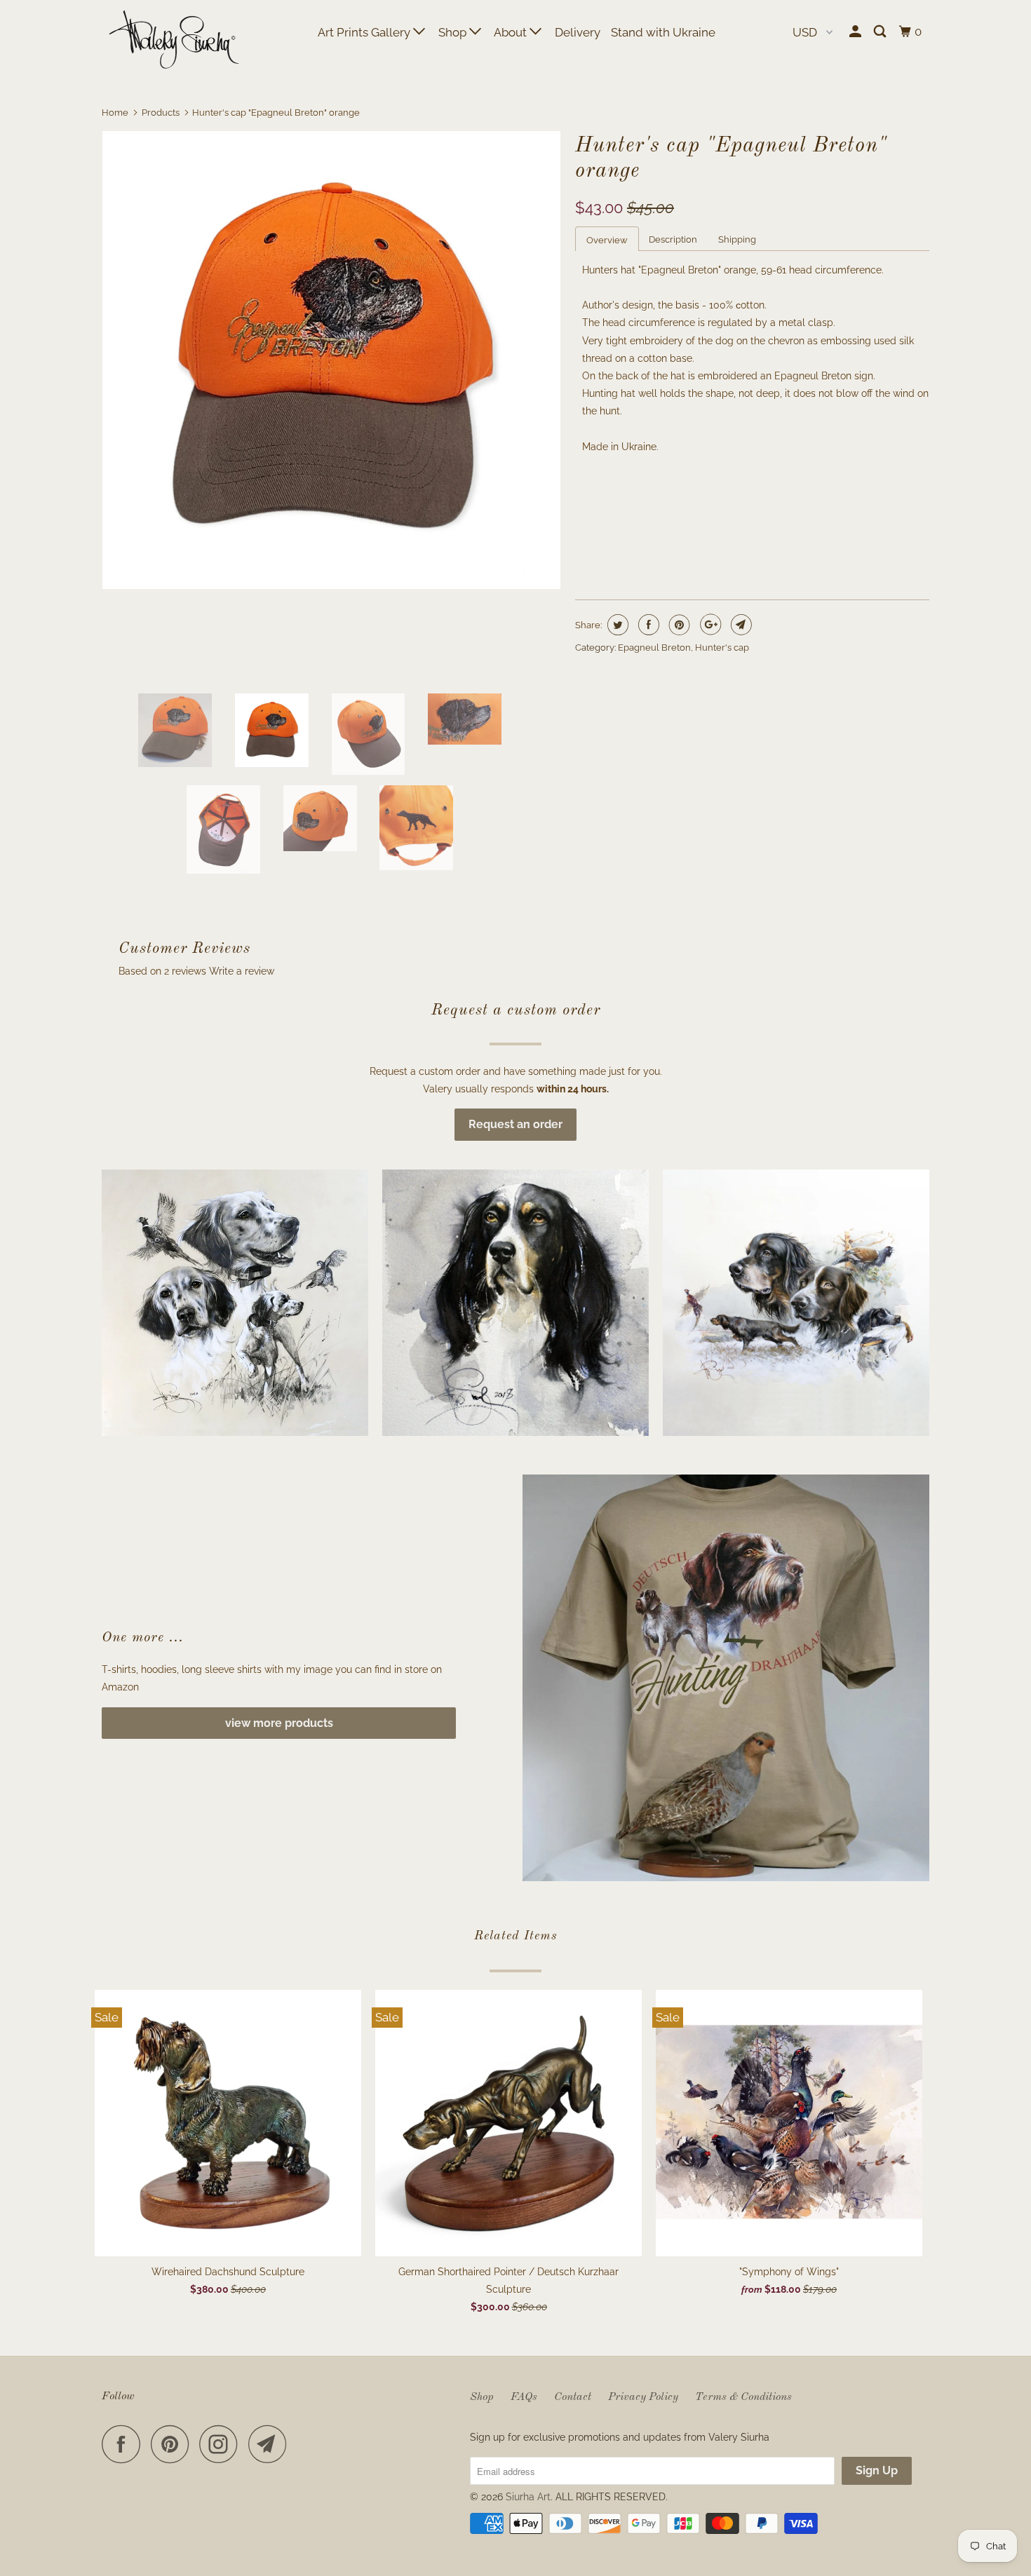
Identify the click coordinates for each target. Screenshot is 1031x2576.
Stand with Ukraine (663, 32)
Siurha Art (528, 2497)
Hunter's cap (722, 648)
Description (673, 239)
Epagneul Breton (654, 648)
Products (161, 113)
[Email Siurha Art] (271, 2444)
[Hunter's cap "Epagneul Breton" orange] (331, 360)
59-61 (595, 506)
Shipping (737, 239)
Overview (607, 240)
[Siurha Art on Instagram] (222, 2444)
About (512, 32)
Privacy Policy (643, 2397)
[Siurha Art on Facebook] (125, 2444)
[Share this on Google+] (709, 625)
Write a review (242, 971)
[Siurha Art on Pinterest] (174, 2444)
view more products (279, 1723)
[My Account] (856, 32)
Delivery (578, 32)
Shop (454, 32)
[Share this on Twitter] (616, 625)
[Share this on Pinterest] (678, 625)
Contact (573, 2397)
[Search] (881, 32)
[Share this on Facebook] (647, 625)
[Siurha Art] (174, 41)
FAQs (524, 2397)
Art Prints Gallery (365, 32)
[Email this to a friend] (740, 625)
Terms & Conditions (743, 2397)
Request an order (515, 1124)
